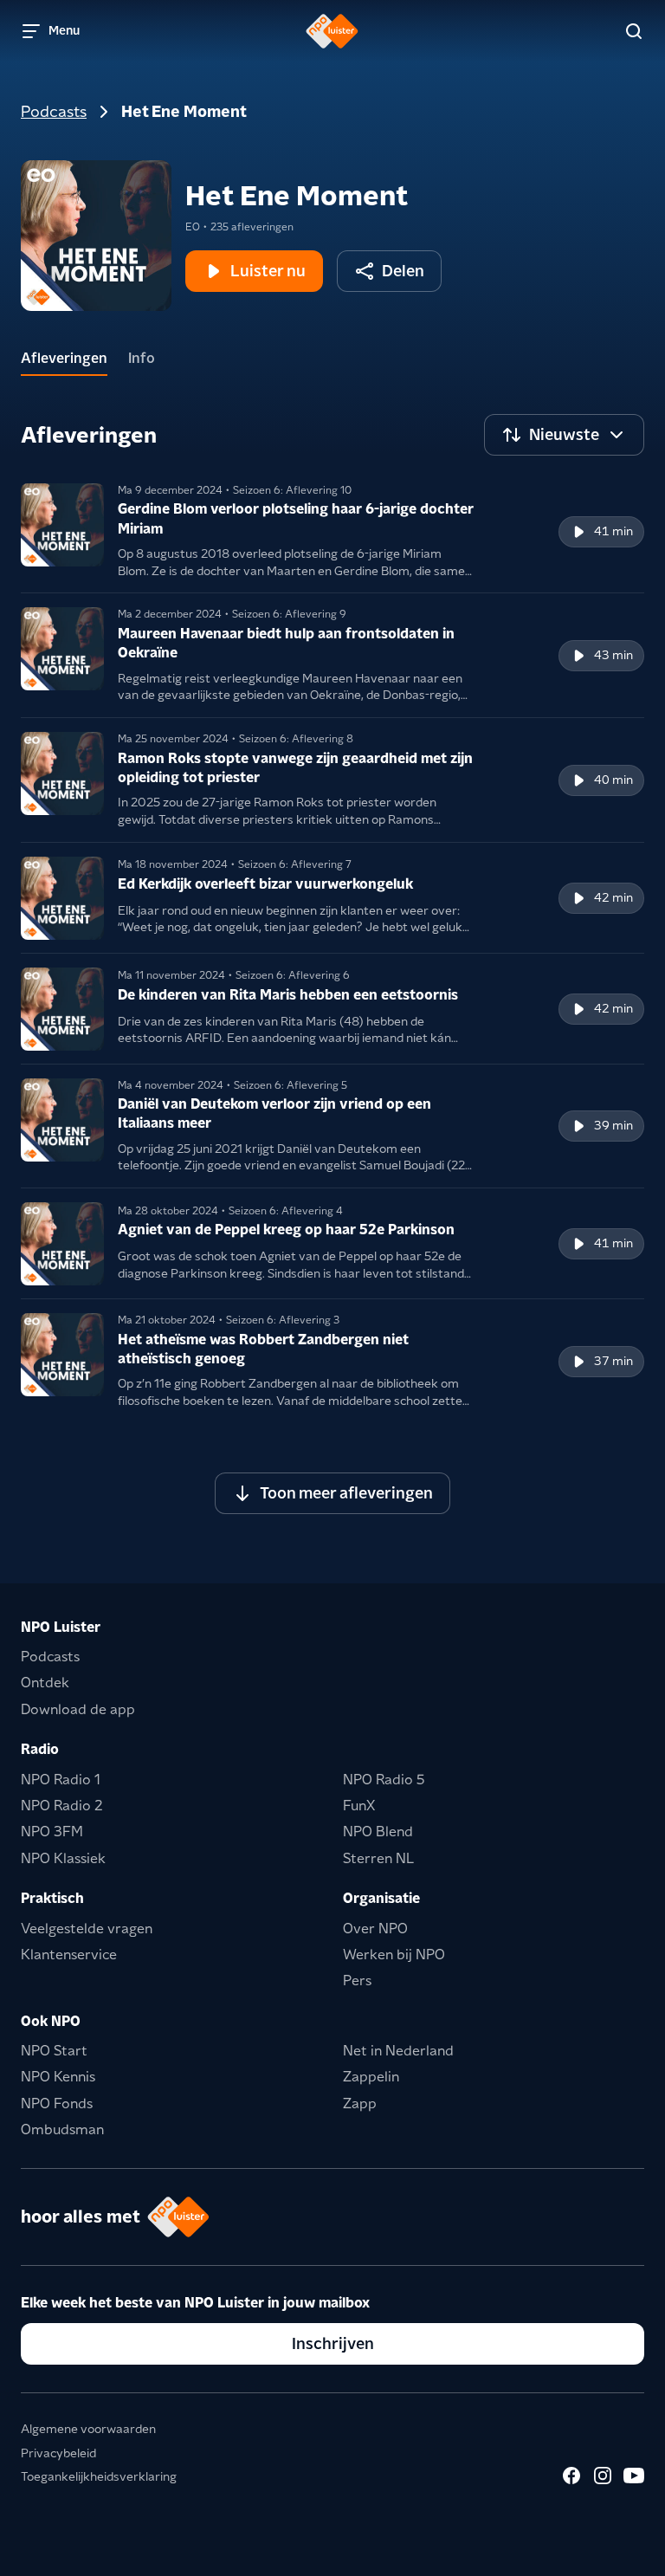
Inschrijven (333, 2343)
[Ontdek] (634, 31)
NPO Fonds (57, 2104)
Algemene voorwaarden (88, 2429)
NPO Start (54, 2051)
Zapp (360, 2104)
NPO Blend (378, 1832)
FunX (359, 1806)
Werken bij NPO (394, 1955)
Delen (403, 271)
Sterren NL (378, 1858)
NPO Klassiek (63, 1858)
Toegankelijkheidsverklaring (99, 2476)
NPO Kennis (58, 2077)
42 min (613, 897)
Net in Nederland (398, 2051)
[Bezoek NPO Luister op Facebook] (571, 2476)
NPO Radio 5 (384, 1780)
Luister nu (268, 271)
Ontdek (45, 1683)
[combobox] (564, 435)
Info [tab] (142, 358)
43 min (613, 655)
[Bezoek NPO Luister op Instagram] (603, 2476)
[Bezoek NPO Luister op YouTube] (634, 2476)
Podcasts (54, 111)
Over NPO (375, 1929)
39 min (613, 1125)
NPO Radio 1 (61, 1780)
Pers (357, 1981)
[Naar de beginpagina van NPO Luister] (332, 31)
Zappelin (371, 2077)
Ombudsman (62, 2129)
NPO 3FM (52, 1832)
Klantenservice (69, 1955)
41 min (613, 531)
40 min (613, 780)
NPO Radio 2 (62, 1806)
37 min (613, 1361)
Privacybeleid (58, 2453)
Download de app (78, 1709)
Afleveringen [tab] (64, 358)
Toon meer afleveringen (346, 1493)
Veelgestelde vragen (87, 1929)
